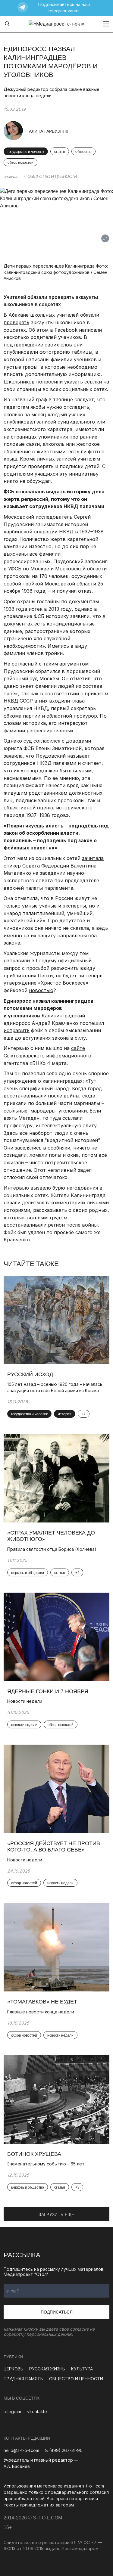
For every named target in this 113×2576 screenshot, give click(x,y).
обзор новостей (20, 163)
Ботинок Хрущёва (34, 2154)
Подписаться (57, 2312)
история (65, 1414)
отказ (85, 591)
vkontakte (37, 2412)
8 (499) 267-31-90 (64, 2450)
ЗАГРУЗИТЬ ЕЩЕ (56, 2214)
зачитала (93, 858)
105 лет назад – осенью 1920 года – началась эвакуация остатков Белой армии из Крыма (55, 1387)
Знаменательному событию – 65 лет (46, 2164)
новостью (41, 990)
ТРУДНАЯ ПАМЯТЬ (23, 2379)
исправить (17, 1030)
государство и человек (26, 152)
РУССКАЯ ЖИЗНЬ (47, 2369)
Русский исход (30, 1374)
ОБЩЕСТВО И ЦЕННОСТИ (52, 176)
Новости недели (25, 1701)
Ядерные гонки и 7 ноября (48, 1691)
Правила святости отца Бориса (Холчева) (52, 1549)
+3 (77, 2187)
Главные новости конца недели (41, 2012)
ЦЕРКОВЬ (13, 2369)
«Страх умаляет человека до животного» (51, 1536)
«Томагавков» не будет (42, 2002)
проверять (16, 322)
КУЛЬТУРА (82, 2369)
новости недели (24, 1725)
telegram (12, 2412)
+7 (84, 1414)
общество (83, 152)
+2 (77, 1573)
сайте (78, 1048)
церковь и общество (28, 1573)
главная (11, 176)
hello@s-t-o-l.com (21, 2450)
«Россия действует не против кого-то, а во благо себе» (54, 1847)
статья (60, 152)
